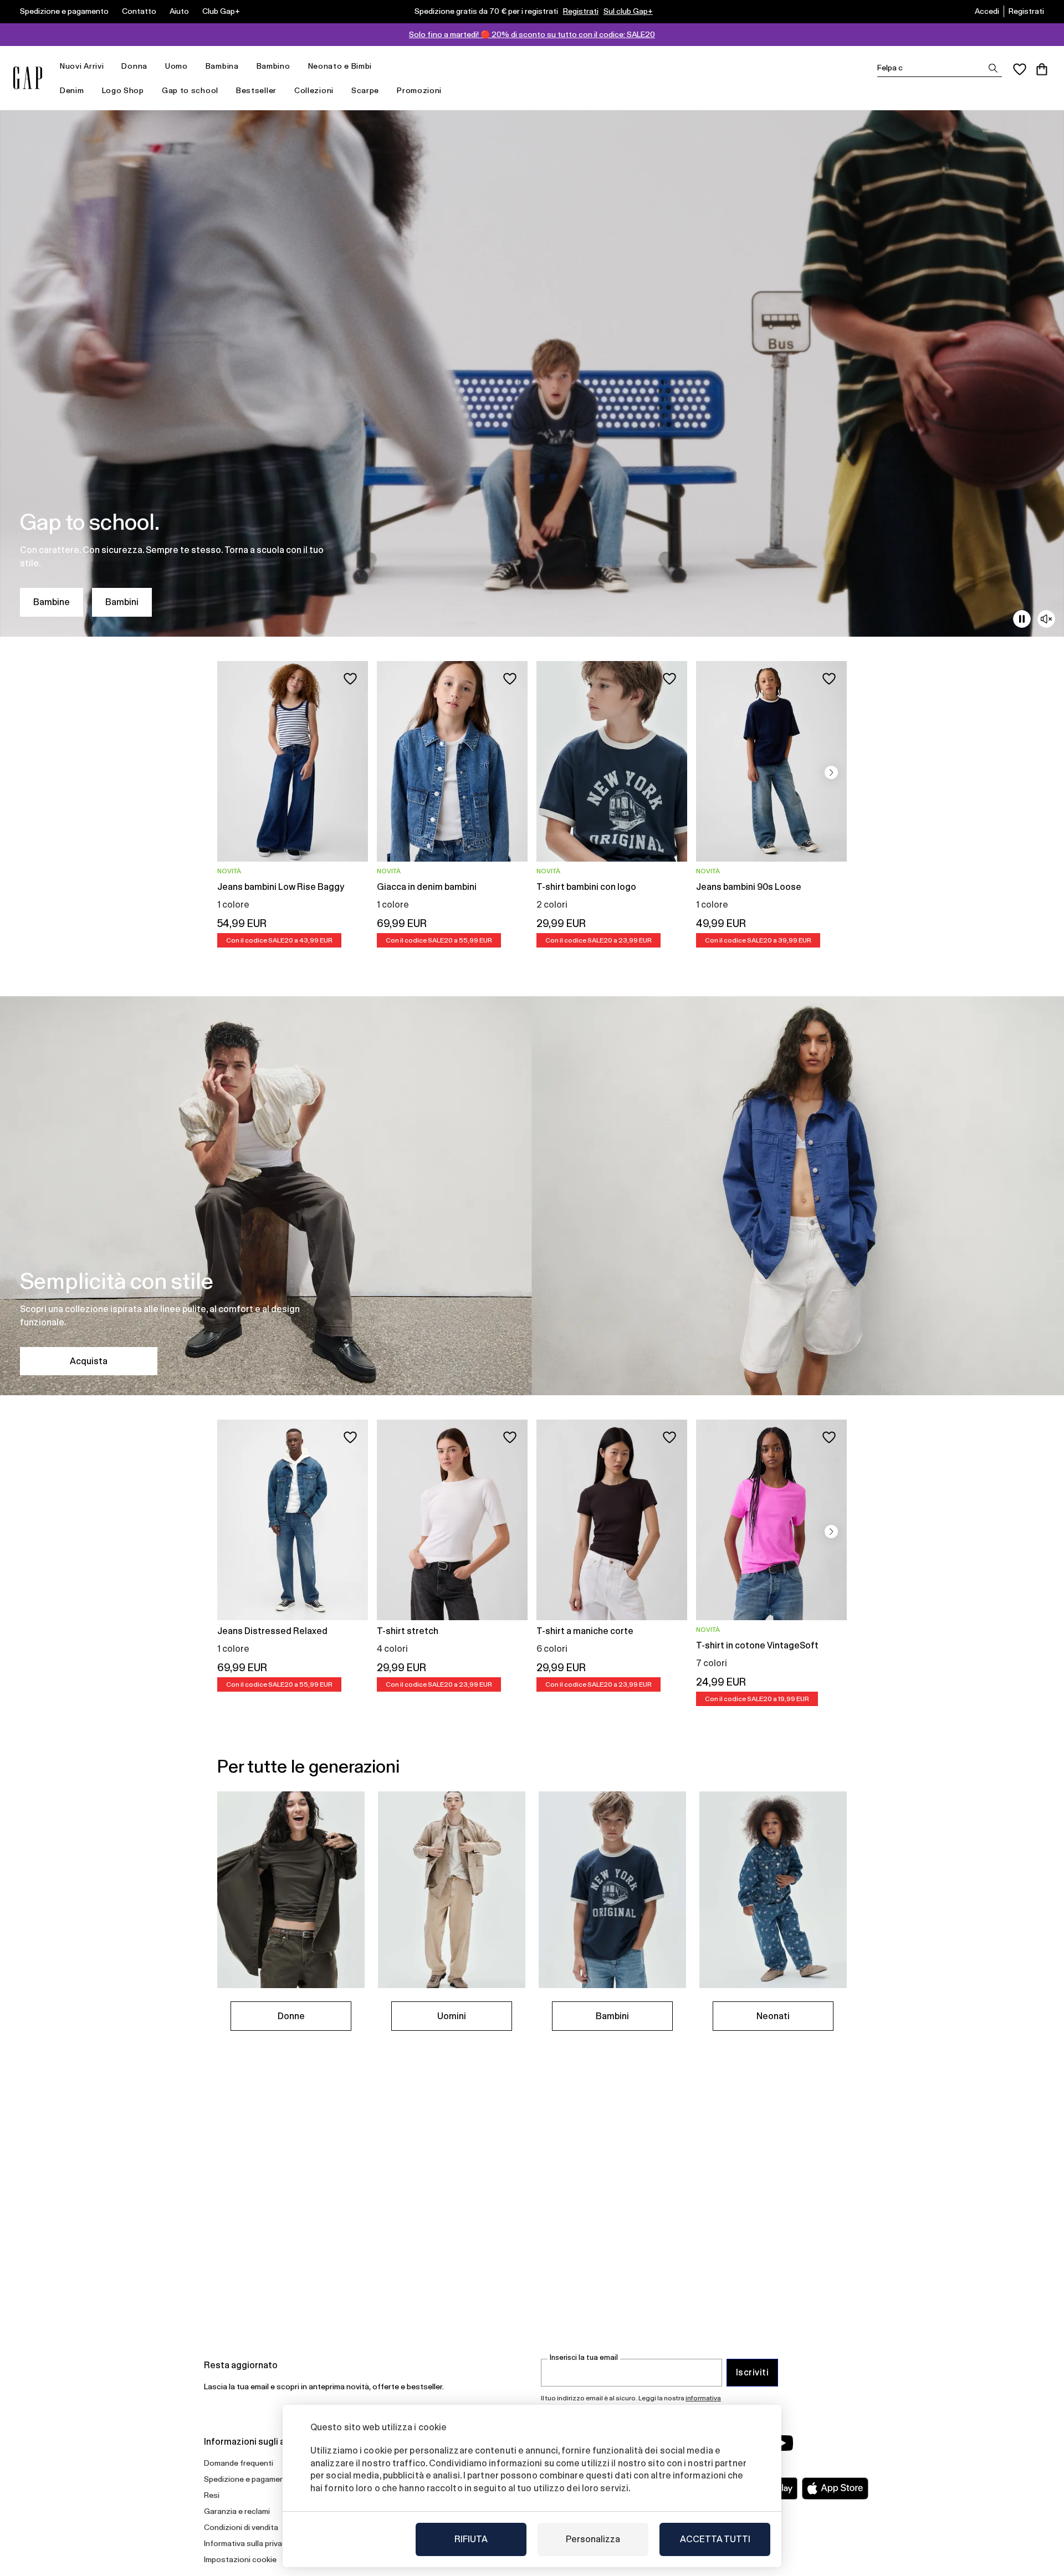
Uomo (177, 66)
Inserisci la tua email (584, 2357)
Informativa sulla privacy (247, 2543)
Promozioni (419, 90)
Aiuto (179, 11)
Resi (212, 2495)
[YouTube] (782, 2443)
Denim (72, 90)
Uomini (452, 2016)
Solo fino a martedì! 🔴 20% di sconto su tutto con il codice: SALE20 (532, 34)
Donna (134, 66)
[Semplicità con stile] (532, 1196)
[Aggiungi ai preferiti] (350, 679)
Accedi (987, 11)
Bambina (222, 66)
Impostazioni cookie (240, 2559)
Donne (291, 2016)
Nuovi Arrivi (82, 66)
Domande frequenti (239, 2463)
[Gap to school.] (532, 373)
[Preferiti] (1020, 69)
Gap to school (190, 90)
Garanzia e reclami (237, 2511)
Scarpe (365, 90)
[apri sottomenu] (109, 66)
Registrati (581, 11)
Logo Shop (123, 90)
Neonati (773, 2016)
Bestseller (256, 90)
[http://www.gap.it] (28, 78)
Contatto (139, 11)
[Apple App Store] (835, 2488)
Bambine (52, 602)
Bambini (122, 602)
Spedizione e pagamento (64, 11)
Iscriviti (752, 2372)
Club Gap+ (221, 11)
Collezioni (314, 90)
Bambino (273, 66)
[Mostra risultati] (993, 68)
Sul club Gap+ (628, 11)
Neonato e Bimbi (340, 66)
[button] (831, 772)
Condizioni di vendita (241, 2527)
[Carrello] (1042, 69)
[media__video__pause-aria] (1022, 619)
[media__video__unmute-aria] (1046, 619)
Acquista (89, 1361)
